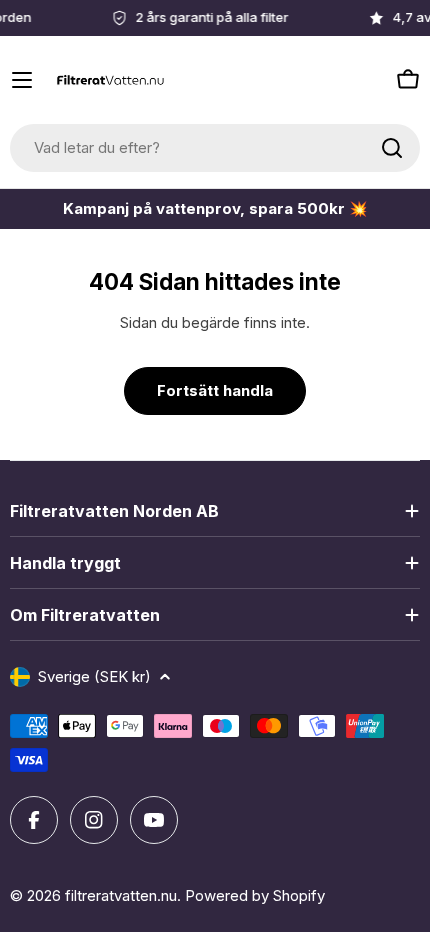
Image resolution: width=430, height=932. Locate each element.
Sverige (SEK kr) (94, 676)
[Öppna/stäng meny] (22, 80)
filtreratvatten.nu (121, 895)
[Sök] (392, 148)
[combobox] (215, 148)
